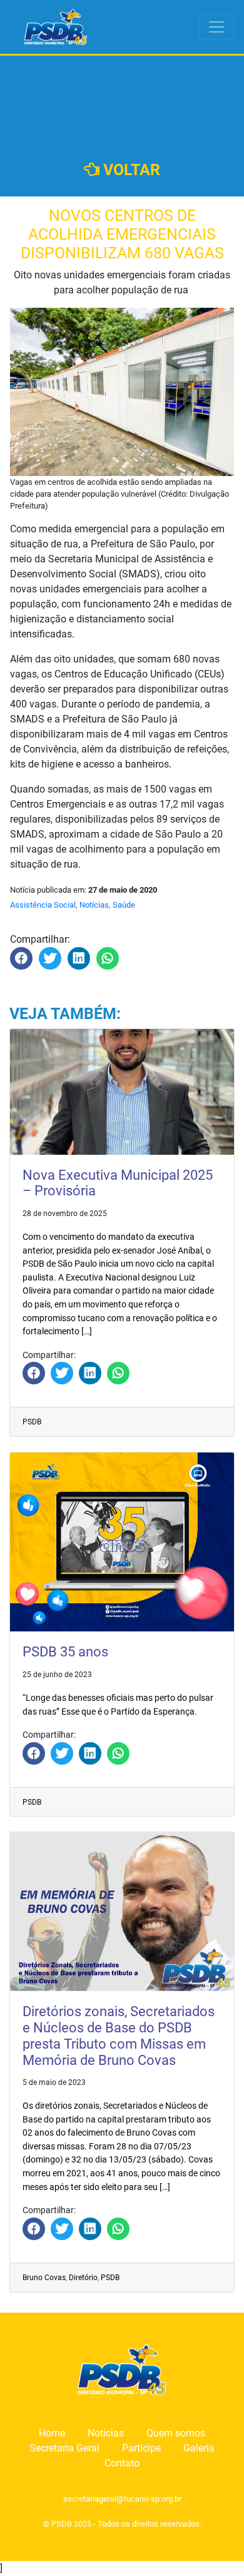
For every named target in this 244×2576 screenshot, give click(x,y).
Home (52, 2433)
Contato (122, 2463)
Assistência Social (43, 905)
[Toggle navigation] (216, 27)
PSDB (32, 1422)
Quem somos (176, 2433)
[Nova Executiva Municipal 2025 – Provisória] (34, 1373)
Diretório (83, 2278)
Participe (141, 2448)
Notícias (94, 905)
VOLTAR (130, 170)
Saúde (124, 905)
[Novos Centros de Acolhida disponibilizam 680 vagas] (21, 958)
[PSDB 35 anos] (34, 1753)
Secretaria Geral (64, 2448)
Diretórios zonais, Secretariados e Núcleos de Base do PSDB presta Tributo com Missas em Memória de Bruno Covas (119, 2036)
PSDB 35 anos (65, 1652)
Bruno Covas (44, 2278)
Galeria (199, 2448)
